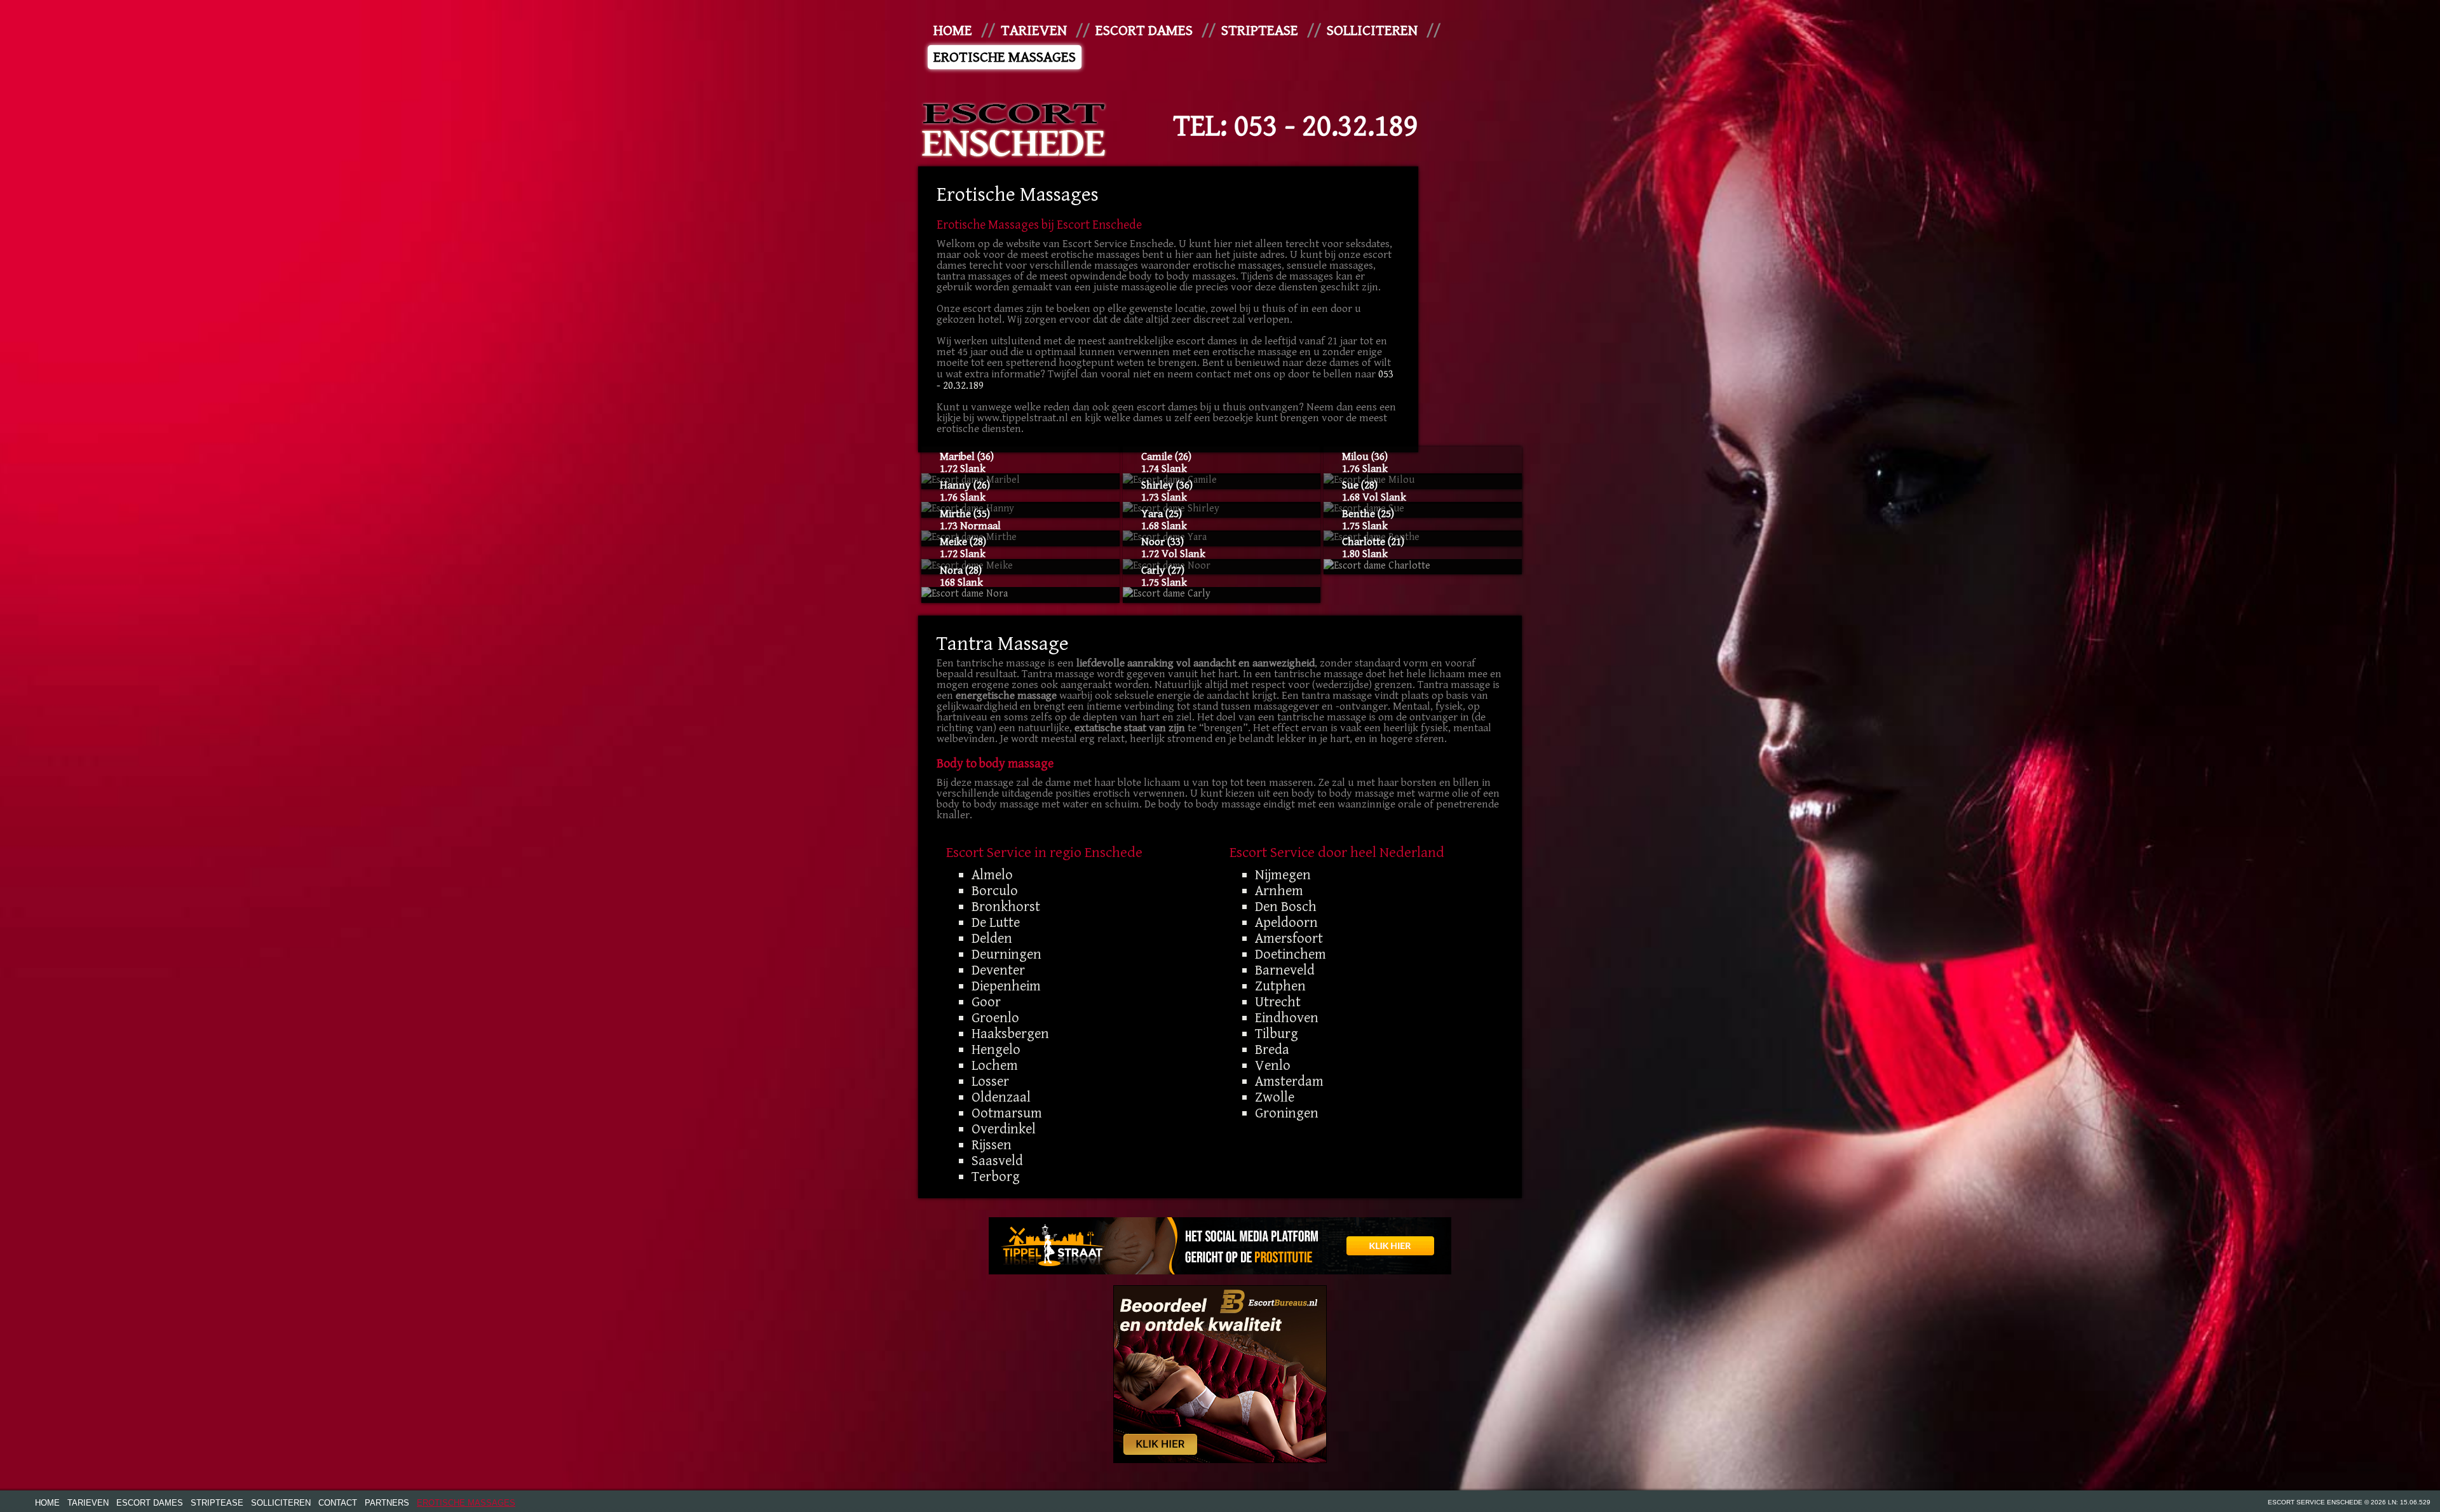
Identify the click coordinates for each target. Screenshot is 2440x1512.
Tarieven (1034, 30)
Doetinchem (1291, 954)
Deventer (998, 970)
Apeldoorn (1286, 922)
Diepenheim (1006, 986)
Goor (986, 1002)
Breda (1272, 1050)
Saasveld (997, 1161)
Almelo (992, 875)
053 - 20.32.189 (1326, 126)
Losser (990, 1081)
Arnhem (1279, 891)
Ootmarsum (1007, 1113)
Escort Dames (1144, 30)
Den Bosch (1286, 907)
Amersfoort (1289, 938)
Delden (992, 938)
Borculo (995, 891)
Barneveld (1285, 970)
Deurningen (1006, 954)
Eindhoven (1287, 1018)
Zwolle (1275, 1097)
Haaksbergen (1010, 1034)
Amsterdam (1289, 1081)
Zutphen (1280, 986)
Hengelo (996, 1050)
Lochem (995, 1065)
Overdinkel (1004, 1129)
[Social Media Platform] (1220, 1246)
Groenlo (995, 1018)
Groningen (1287, 1113)
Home (953, 30)
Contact (338, 1503)
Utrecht (1278, 1002)
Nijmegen (1283, 875)
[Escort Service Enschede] (1013, 127)
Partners (387, 1503)
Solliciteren (1372, 30)
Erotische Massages (1005, 57)
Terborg (996, 1177)
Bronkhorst (1006, 907)
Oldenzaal (1001, 1097)
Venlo (1273, 1065)
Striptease (1260, 30)
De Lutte (996, 922)
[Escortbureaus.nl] (1220, 1374)
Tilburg (1277, 1034)
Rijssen (992, 1145)
